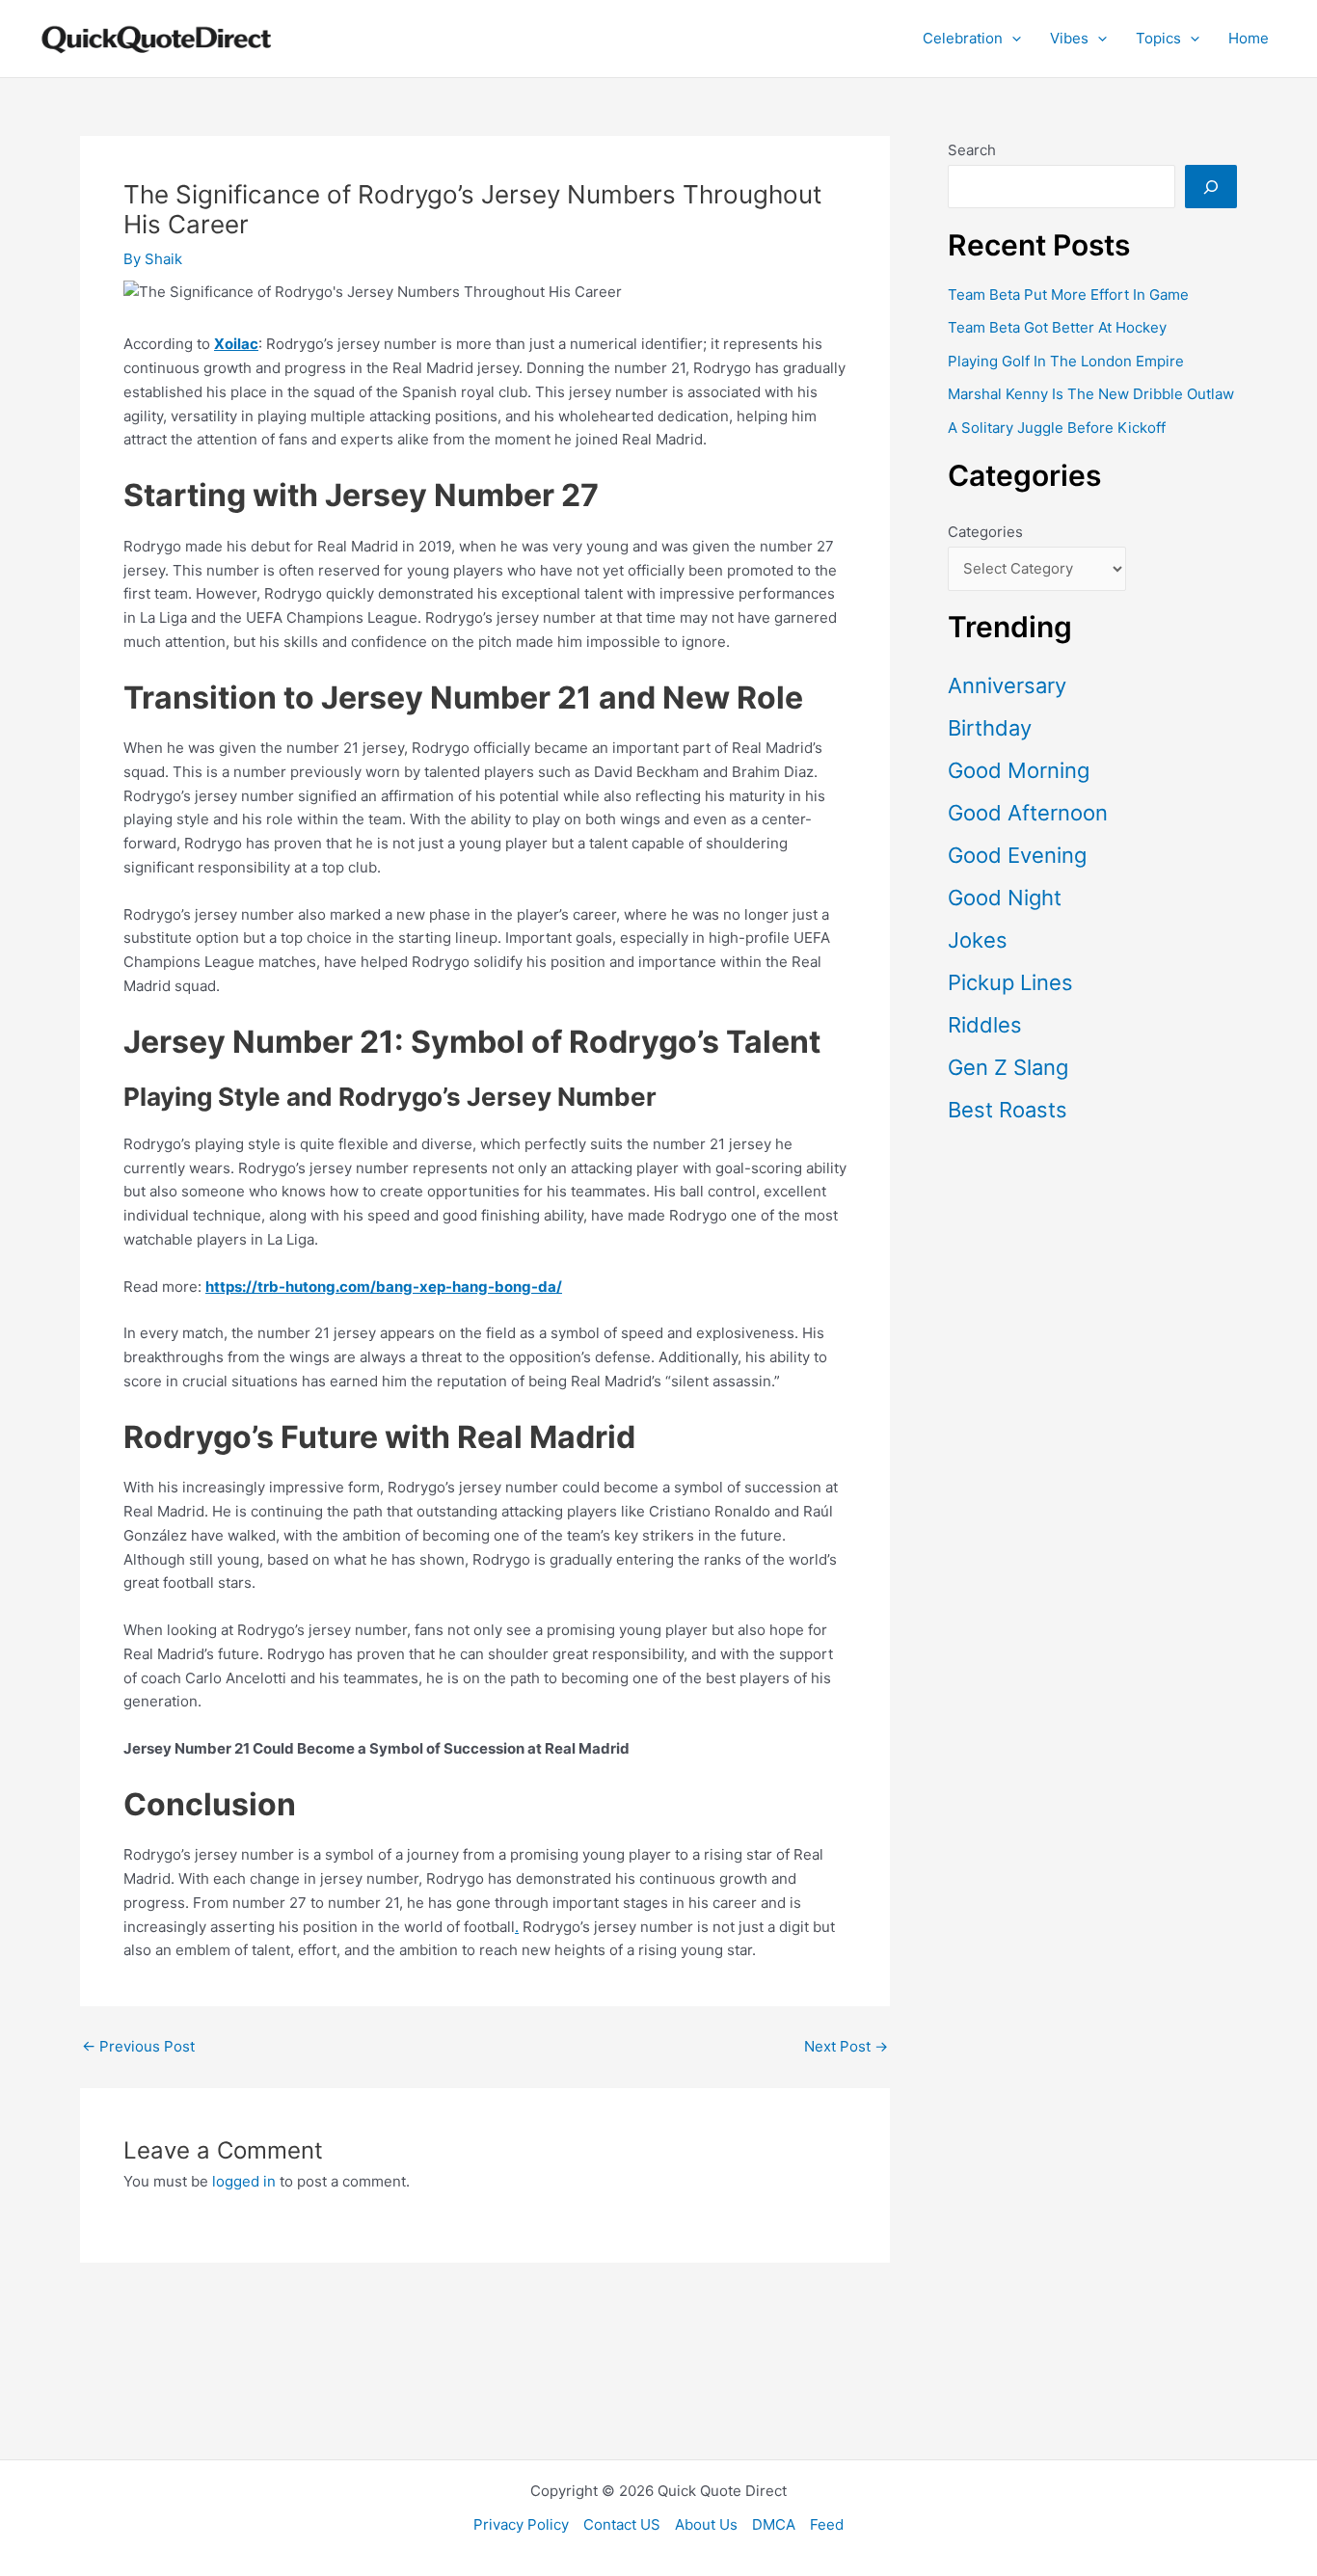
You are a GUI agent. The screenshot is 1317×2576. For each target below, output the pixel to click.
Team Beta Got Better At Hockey (1057, 327)
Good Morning (1019, 770)
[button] (1012, 39)
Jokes (978, 940)
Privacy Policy (521, 2524)
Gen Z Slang (1008, 1067)
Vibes (1069, 38)
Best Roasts (1008, 1110)
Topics (1158, 38)
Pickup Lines (1010, 982)
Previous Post (138, 2046)
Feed (827, 2524)
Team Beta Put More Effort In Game (1068, 295)
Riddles (985, 1025)
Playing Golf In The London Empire (1066, 361)
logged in (244, 2181)
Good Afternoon (1028, 813)
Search (972, 150)
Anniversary (1007, 685)
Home (1249, 38)
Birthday (990, 728)
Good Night (1005, 898)
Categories (985, 532)
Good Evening (1017, 855)
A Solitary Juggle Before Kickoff (1057, 428)
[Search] (1211, 187)
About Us (706, 2524)
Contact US (622, 2524)
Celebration (963, 38)
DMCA (774, 2524)
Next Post (846, 2046)
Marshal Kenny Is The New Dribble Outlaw (1091, 394)
